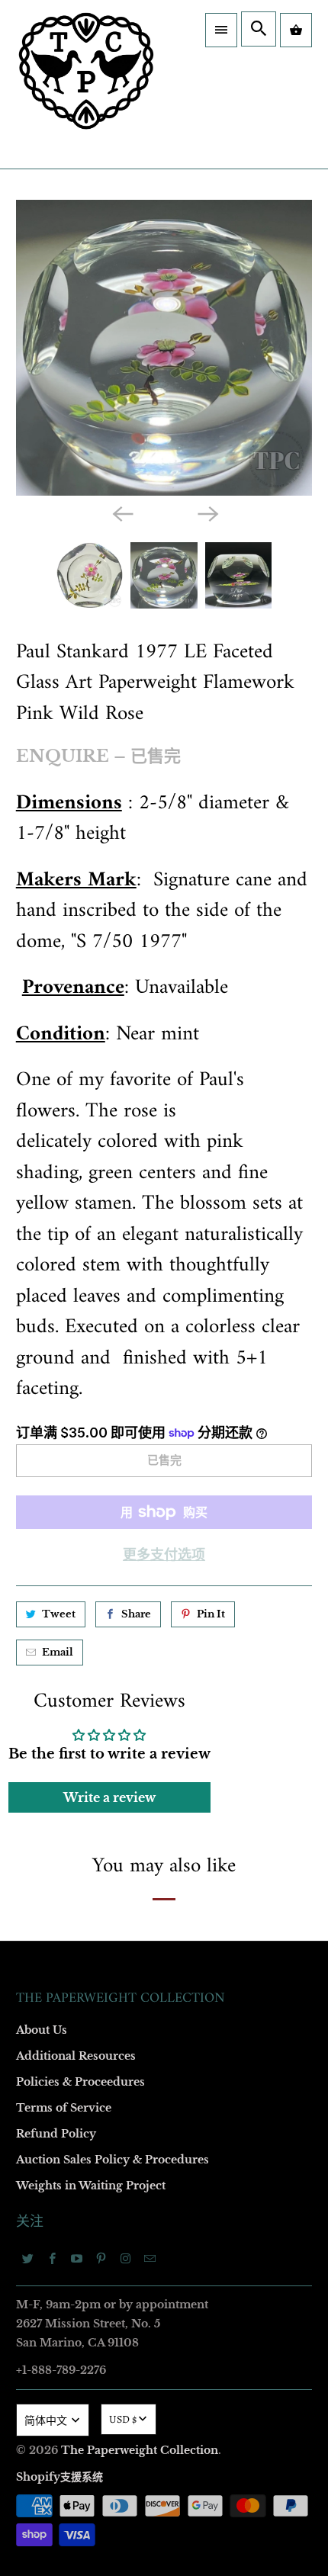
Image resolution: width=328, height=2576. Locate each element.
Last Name (58, 1248)
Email (47, 1073)
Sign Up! (164, 1629)
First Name (59, 1160)
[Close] (297, 917)
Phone (49, 1336)
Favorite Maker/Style (82, 1423)
